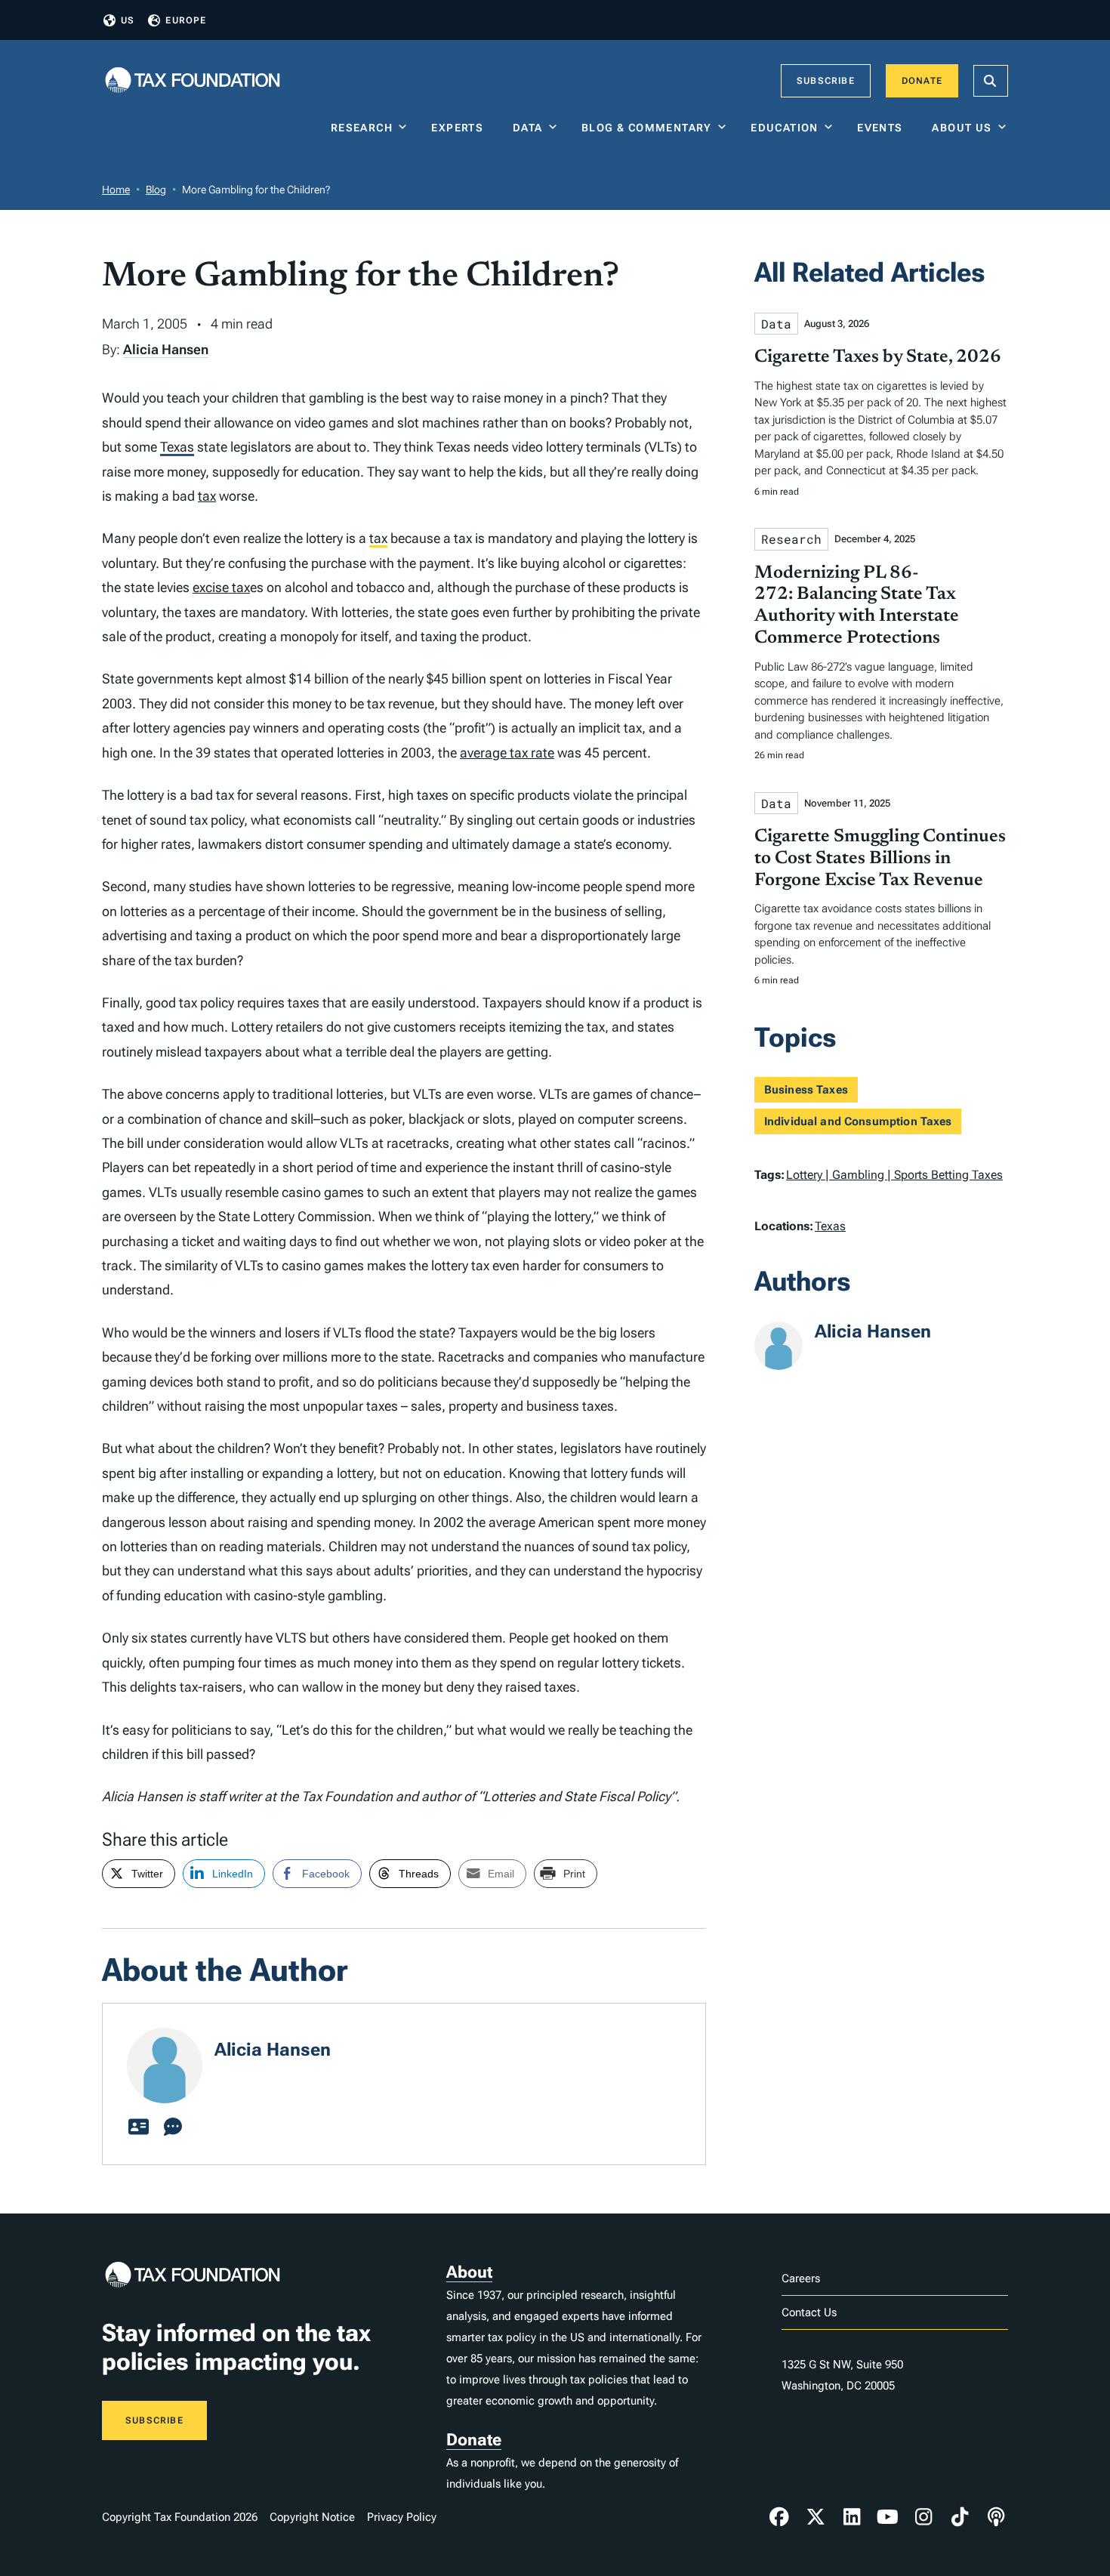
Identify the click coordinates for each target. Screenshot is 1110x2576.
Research (362, 128)
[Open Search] (991, 81)
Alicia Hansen (166, 349)
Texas (177, 447)
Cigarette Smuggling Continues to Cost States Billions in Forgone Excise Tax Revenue (880, 859)
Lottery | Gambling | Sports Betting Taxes (894, 1175)
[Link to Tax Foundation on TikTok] (960, 2517)
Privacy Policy (402, 2517)
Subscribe (826, 81)
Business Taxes (806, 1090)
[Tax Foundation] (193, 81)
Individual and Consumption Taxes (858, 1121)
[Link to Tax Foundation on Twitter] (816, 2517)
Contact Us (809, 2312)
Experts (461, 128)
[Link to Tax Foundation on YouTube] (888, 2517)
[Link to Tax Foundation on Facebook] (779, 2517)
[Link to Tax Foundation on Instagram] (923, 2517)
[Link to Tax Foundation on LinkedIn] (852, 2517)
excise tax (221, 587)
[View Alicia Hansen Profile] (138, 2127)
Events (883, 128)
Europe (186, 20)
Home (116, 190)
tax (207, 496)
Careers (801, 2278)
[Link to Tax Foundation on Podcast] (996, 2517)
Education (785, 128)
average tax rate (507, 753)
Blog (156, 190)
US (128, 20)
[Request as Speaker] (173, 2127)
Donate (922, 81)
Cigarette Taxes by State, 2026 (878, 357)
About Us (962, 128)
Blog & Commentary (647, 128)
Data (528, 128)
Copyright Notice (312, 2517)
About (469, 2272)
